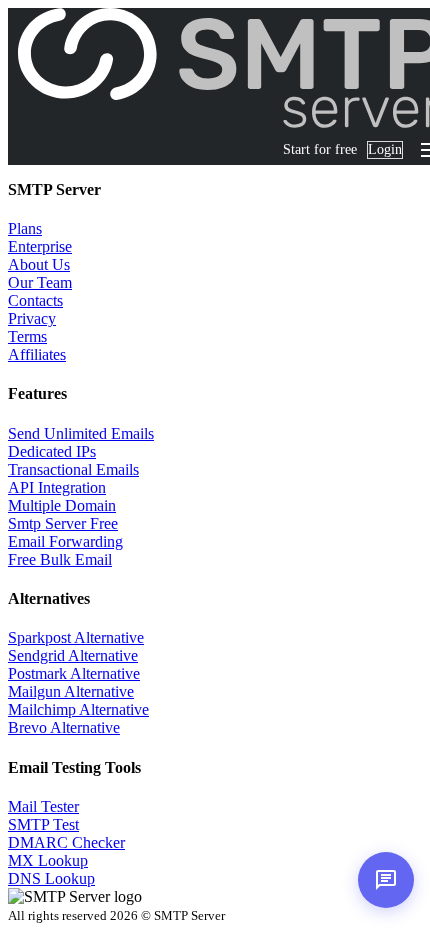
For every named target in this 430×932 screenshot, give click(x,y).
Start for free (320, 149)
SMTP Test (43, 824)
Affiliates (37, 354)
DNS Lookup (51, 878)
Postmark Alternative (74, 673)
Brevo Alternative (64, 727)
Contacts (35, 300)
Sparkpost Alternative (76, 637)
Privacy (32, 318)
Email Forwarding (65, 541)
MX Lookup (48, 860)
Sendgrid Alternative (73, 655)
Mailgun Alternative (71, 691)
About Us (39, 264)
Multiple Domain (62, 505)
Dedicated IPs (52, 451)
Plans (25, 228)
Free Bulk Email (60, 559)
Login (385, 149)
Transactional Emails (73, 469)
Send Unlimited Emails (81, 433)
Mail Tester (43, 806)
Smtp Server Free (63, 523)
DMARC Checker (66, 842)
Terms (27, 336)
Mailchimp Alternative (78, 709)
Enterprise (40, 246)
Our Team (40, 282)
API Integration (57, 487)
